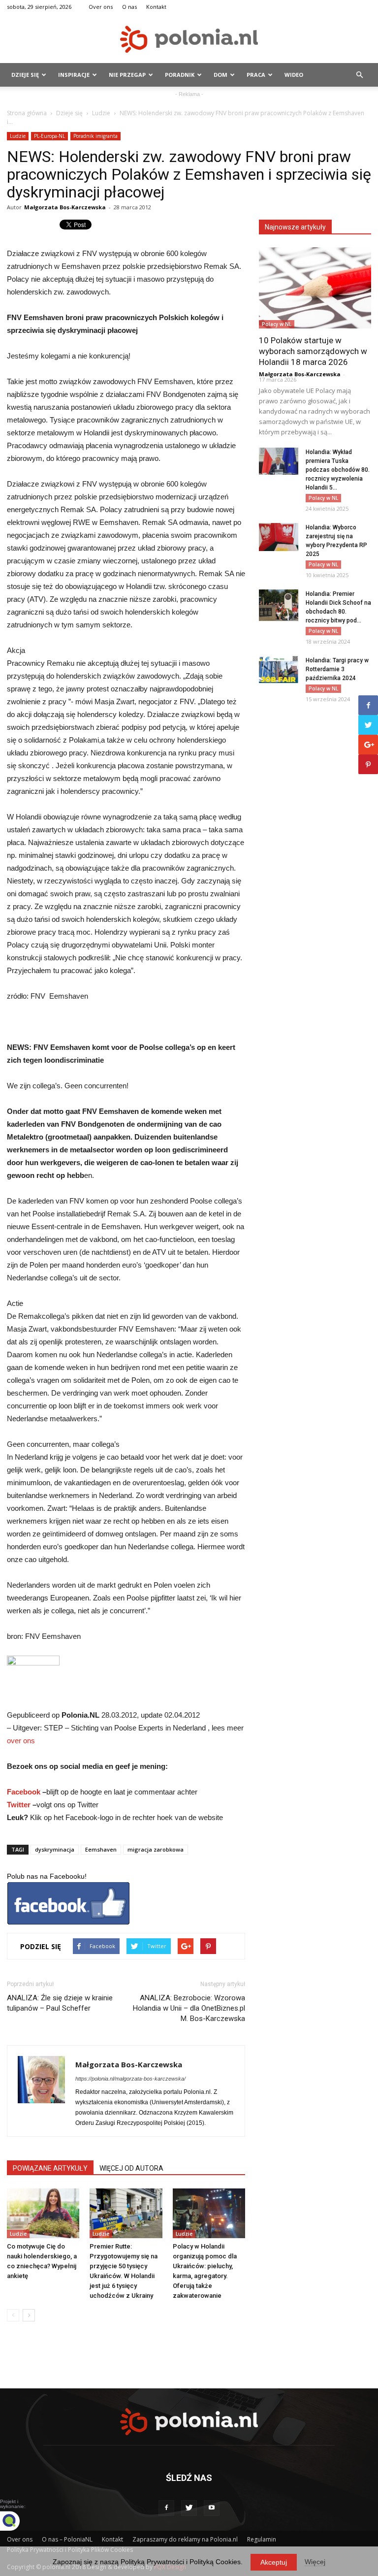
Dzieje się (25, 75)
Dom (220, 75)
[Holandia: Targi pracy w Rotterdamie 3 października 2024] (279, 669)
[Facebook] (166, 2508)
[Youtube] (212, 2508)
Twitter (19, 1805)
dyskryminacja (55, 1849)
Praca (256, 75)
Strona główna (27, 113)
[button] (359, 75)
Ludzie (101, 113)
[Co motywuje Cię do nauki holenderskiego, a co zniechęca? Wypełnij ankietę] (43, 2213)
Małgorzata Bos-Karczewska (65, 207)
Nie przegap (127, 75)
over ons (21, 1741)
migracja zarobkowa (156, 1849)
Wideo (294, 75)
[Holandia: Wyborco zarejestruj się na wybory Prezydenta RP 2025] (279, 537)
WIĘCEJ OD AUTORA (131, 2168)
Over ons (101, 7)
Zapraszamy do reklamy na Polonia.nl (185, 2539)
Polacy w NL (277, 324)
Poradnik (180, 75)
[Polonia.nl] (189, 39)
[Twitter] (189, 2508)
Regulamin (262, 2539)
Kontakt (156, 7)
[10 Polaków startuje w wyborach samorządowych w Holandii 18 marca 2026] (315, 288)
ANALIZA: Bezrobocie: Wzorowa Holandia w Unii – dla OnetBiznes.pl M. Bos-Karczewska (189, 2008)
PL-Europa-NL (49, 136)
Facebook (24, 1792)
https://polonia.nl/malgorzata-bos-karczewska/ (130, 2079)
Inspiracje (74, 75)
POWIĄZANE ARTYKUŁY (50, 2168)
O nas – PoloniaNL (67, 2539)
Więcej (315, 2562)
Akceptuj (274, 2562)
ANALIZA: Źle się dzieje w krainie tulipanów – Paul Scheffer (60, 2003)
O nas (129, 7)
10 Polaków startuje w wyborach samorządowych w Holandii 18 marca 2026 (313, 351)
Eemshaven (101, 1849)
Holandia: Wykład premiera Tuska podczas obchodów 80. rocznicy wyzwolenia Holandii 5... (338, 470)
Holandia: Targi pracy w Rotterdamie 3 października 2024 (337, 669)
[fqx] (17, 2521)
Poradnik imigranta (95, 136)
